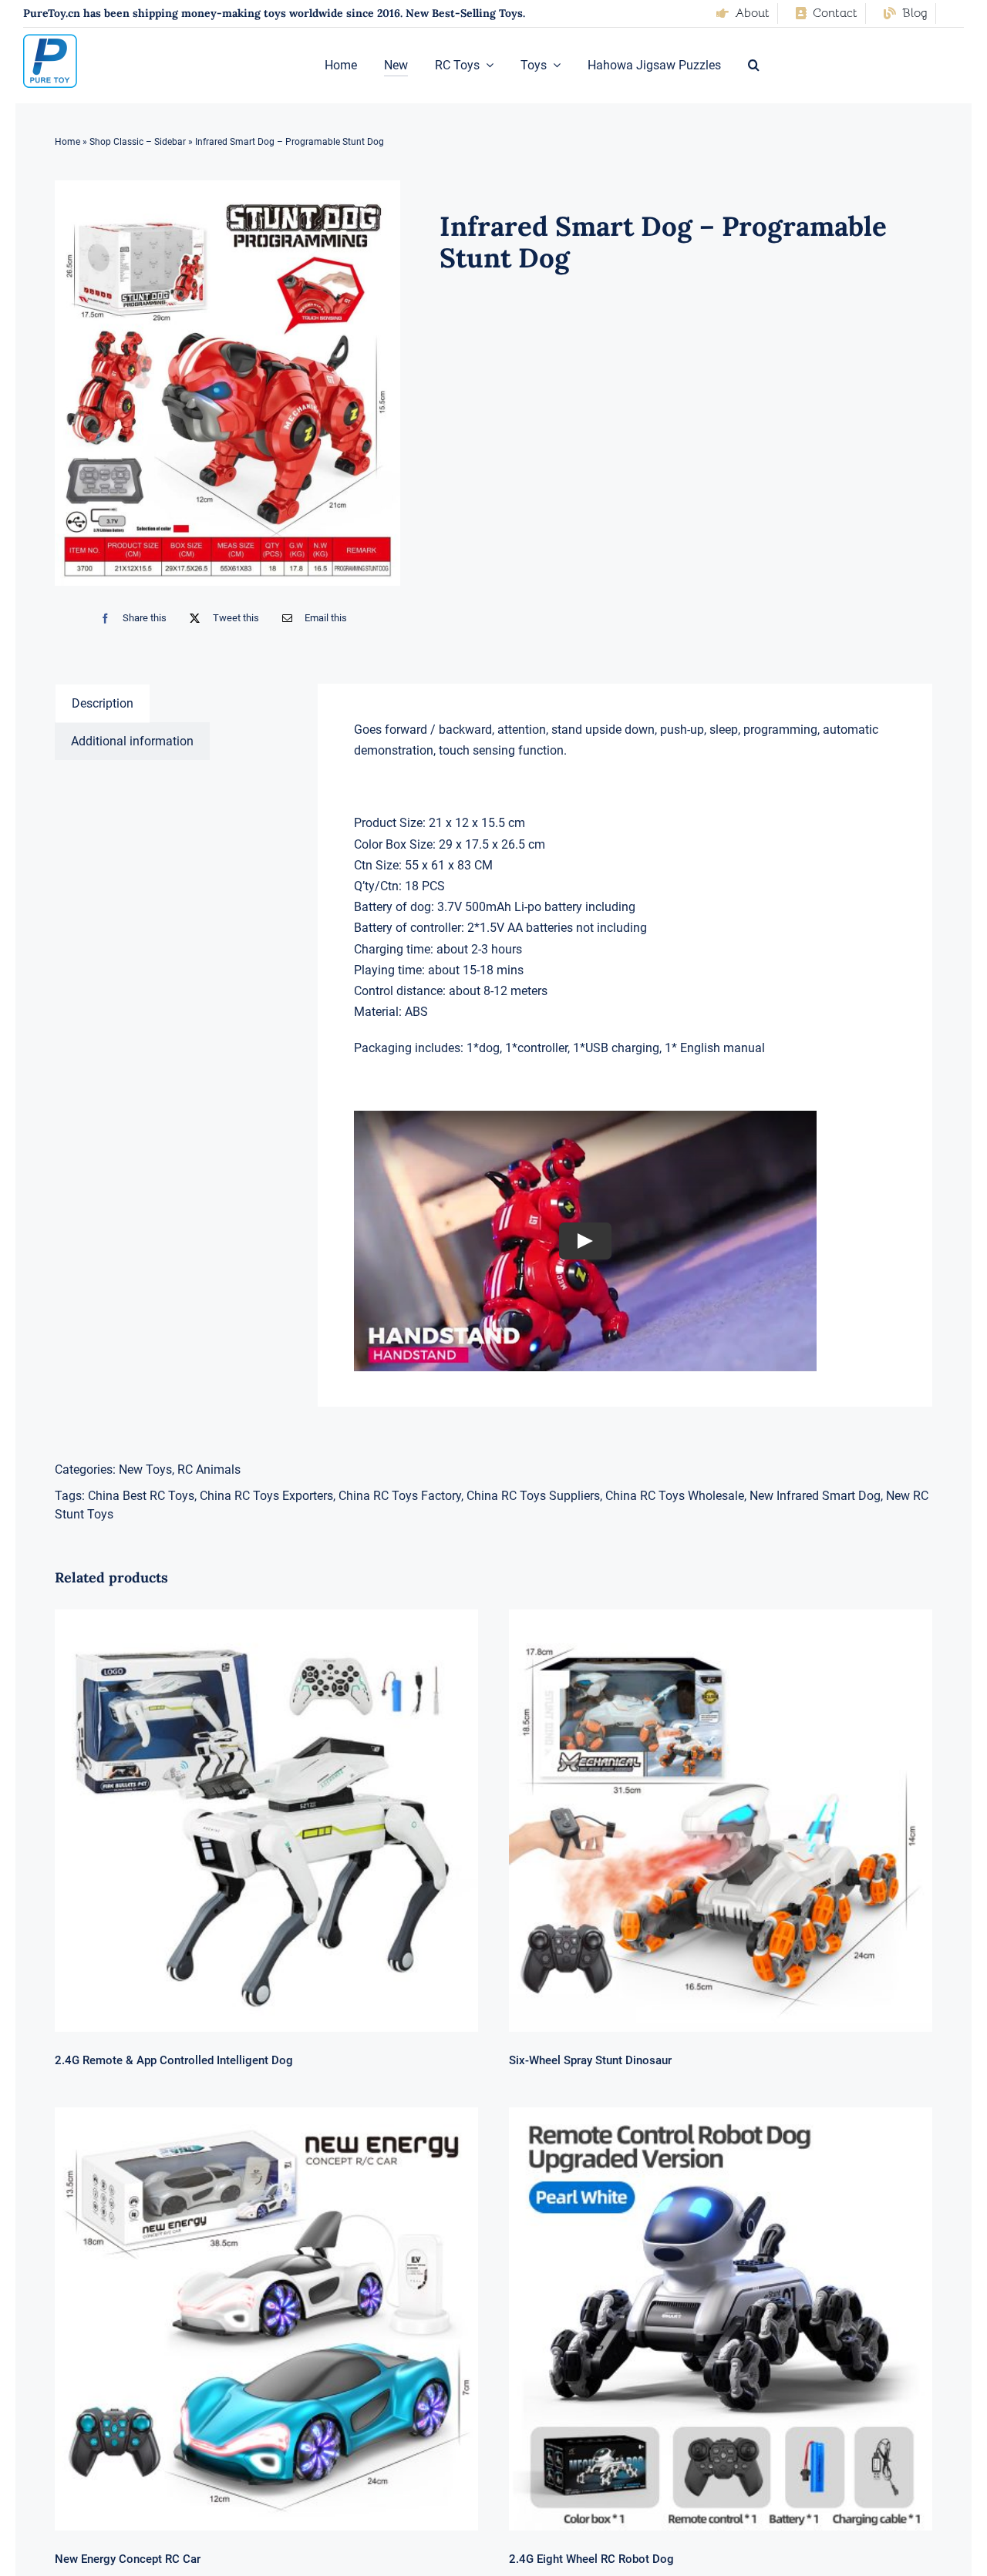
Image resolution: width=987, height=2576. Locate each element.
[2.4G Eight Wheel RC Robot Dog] (721, 2319)
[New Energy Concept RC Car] (266, 2319)
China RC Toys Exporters (266, 1496)
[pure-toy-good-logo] (50, 40)
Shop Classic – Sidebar (138, 142)
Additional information (132, 741)
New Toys (145, 1470)
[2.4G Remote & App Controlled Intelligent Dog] (266, 1821)
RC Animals (209, 1470)
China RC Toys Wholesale (675, 1496)
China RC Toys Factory (400, 1496)
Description (103, 703)
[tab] (103, 703)
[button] (754, 66)
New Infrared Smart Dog (815, 1496)
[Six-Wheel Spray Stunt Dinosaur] (721, 1821)
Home (67, 142)
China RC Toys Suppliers (533, 1496)
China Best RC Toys (141, 1496)
